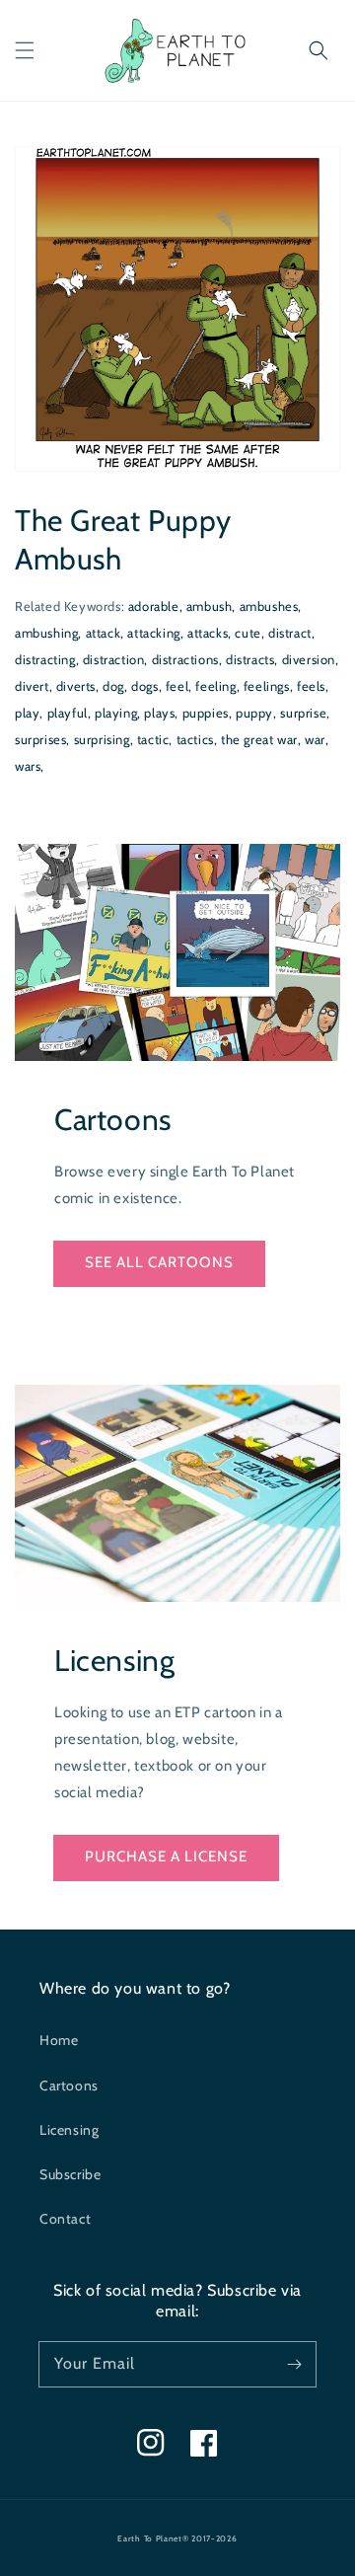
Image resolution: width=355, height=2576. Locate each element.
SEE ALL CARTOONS (159, 1262)
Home (59, 2040)
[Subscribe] (294, 2364)
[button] (25, 50)
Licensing (69, 2130)
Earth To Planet (150, 2538)
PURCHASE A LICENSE (166, 1856)
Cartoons (69, 2085)
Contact (65, 2219)
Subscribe (70, 2174)
